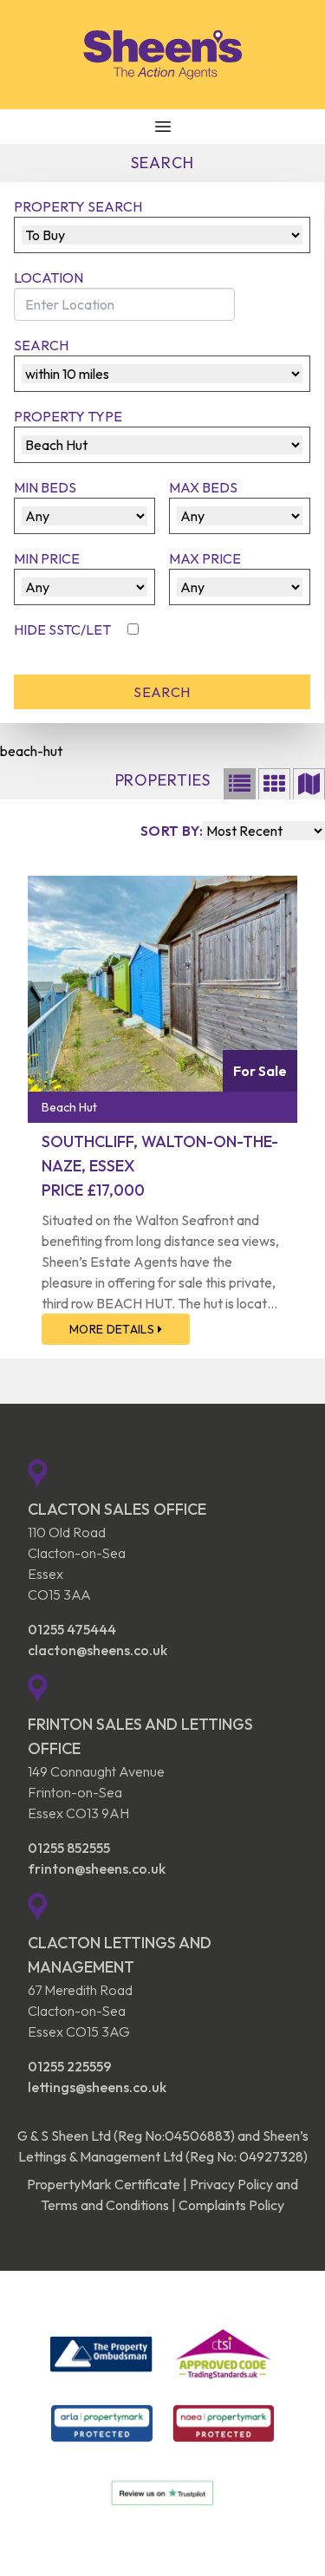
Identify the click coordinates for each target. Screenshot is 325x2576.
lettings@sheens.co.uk (97, 2087)
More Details (114, 1329)
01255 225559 (70, 2066)
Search (41, 345)
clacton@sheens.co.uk (97, 1650)
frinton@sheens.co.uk (97, 1868)
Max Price (205, 558)
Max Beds (203, 487)
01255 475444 (72, 1629)
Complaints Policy (231, 2205)
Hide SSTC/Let (64, 629)
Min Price (47, 558)
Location (49, 277)
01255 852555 (69, 1848)
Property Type (68, 416)
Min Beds (45, 487)
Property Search (78, 206)
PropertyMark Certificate (104, 2184)
